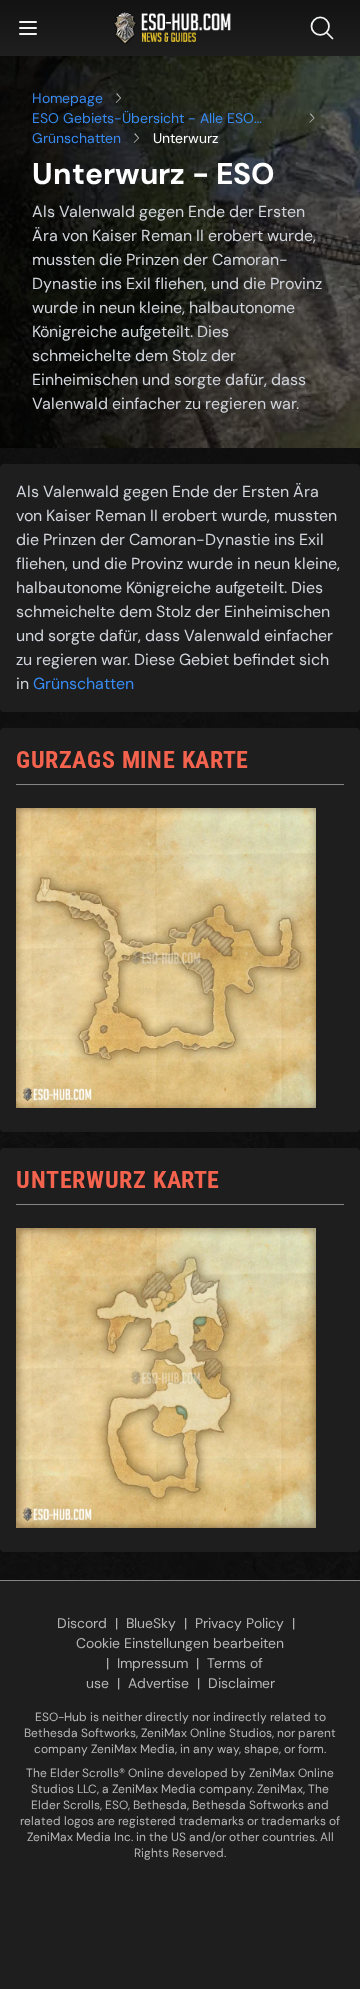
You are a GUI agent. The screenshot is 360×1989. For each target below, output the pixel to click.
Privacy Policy (239, 1623)
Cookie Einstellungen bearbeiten (180, 1643)
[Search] (326, 28)
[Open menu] (28, 28)
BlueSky (151, 1623)
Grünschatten (76, 138)
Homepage (67, 98)
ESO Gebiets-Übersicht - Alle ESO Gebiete (143, 118)
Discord (82, 1623)
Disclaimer (241, 1683)
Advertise (158, 1683)
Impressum (152, 1663)
